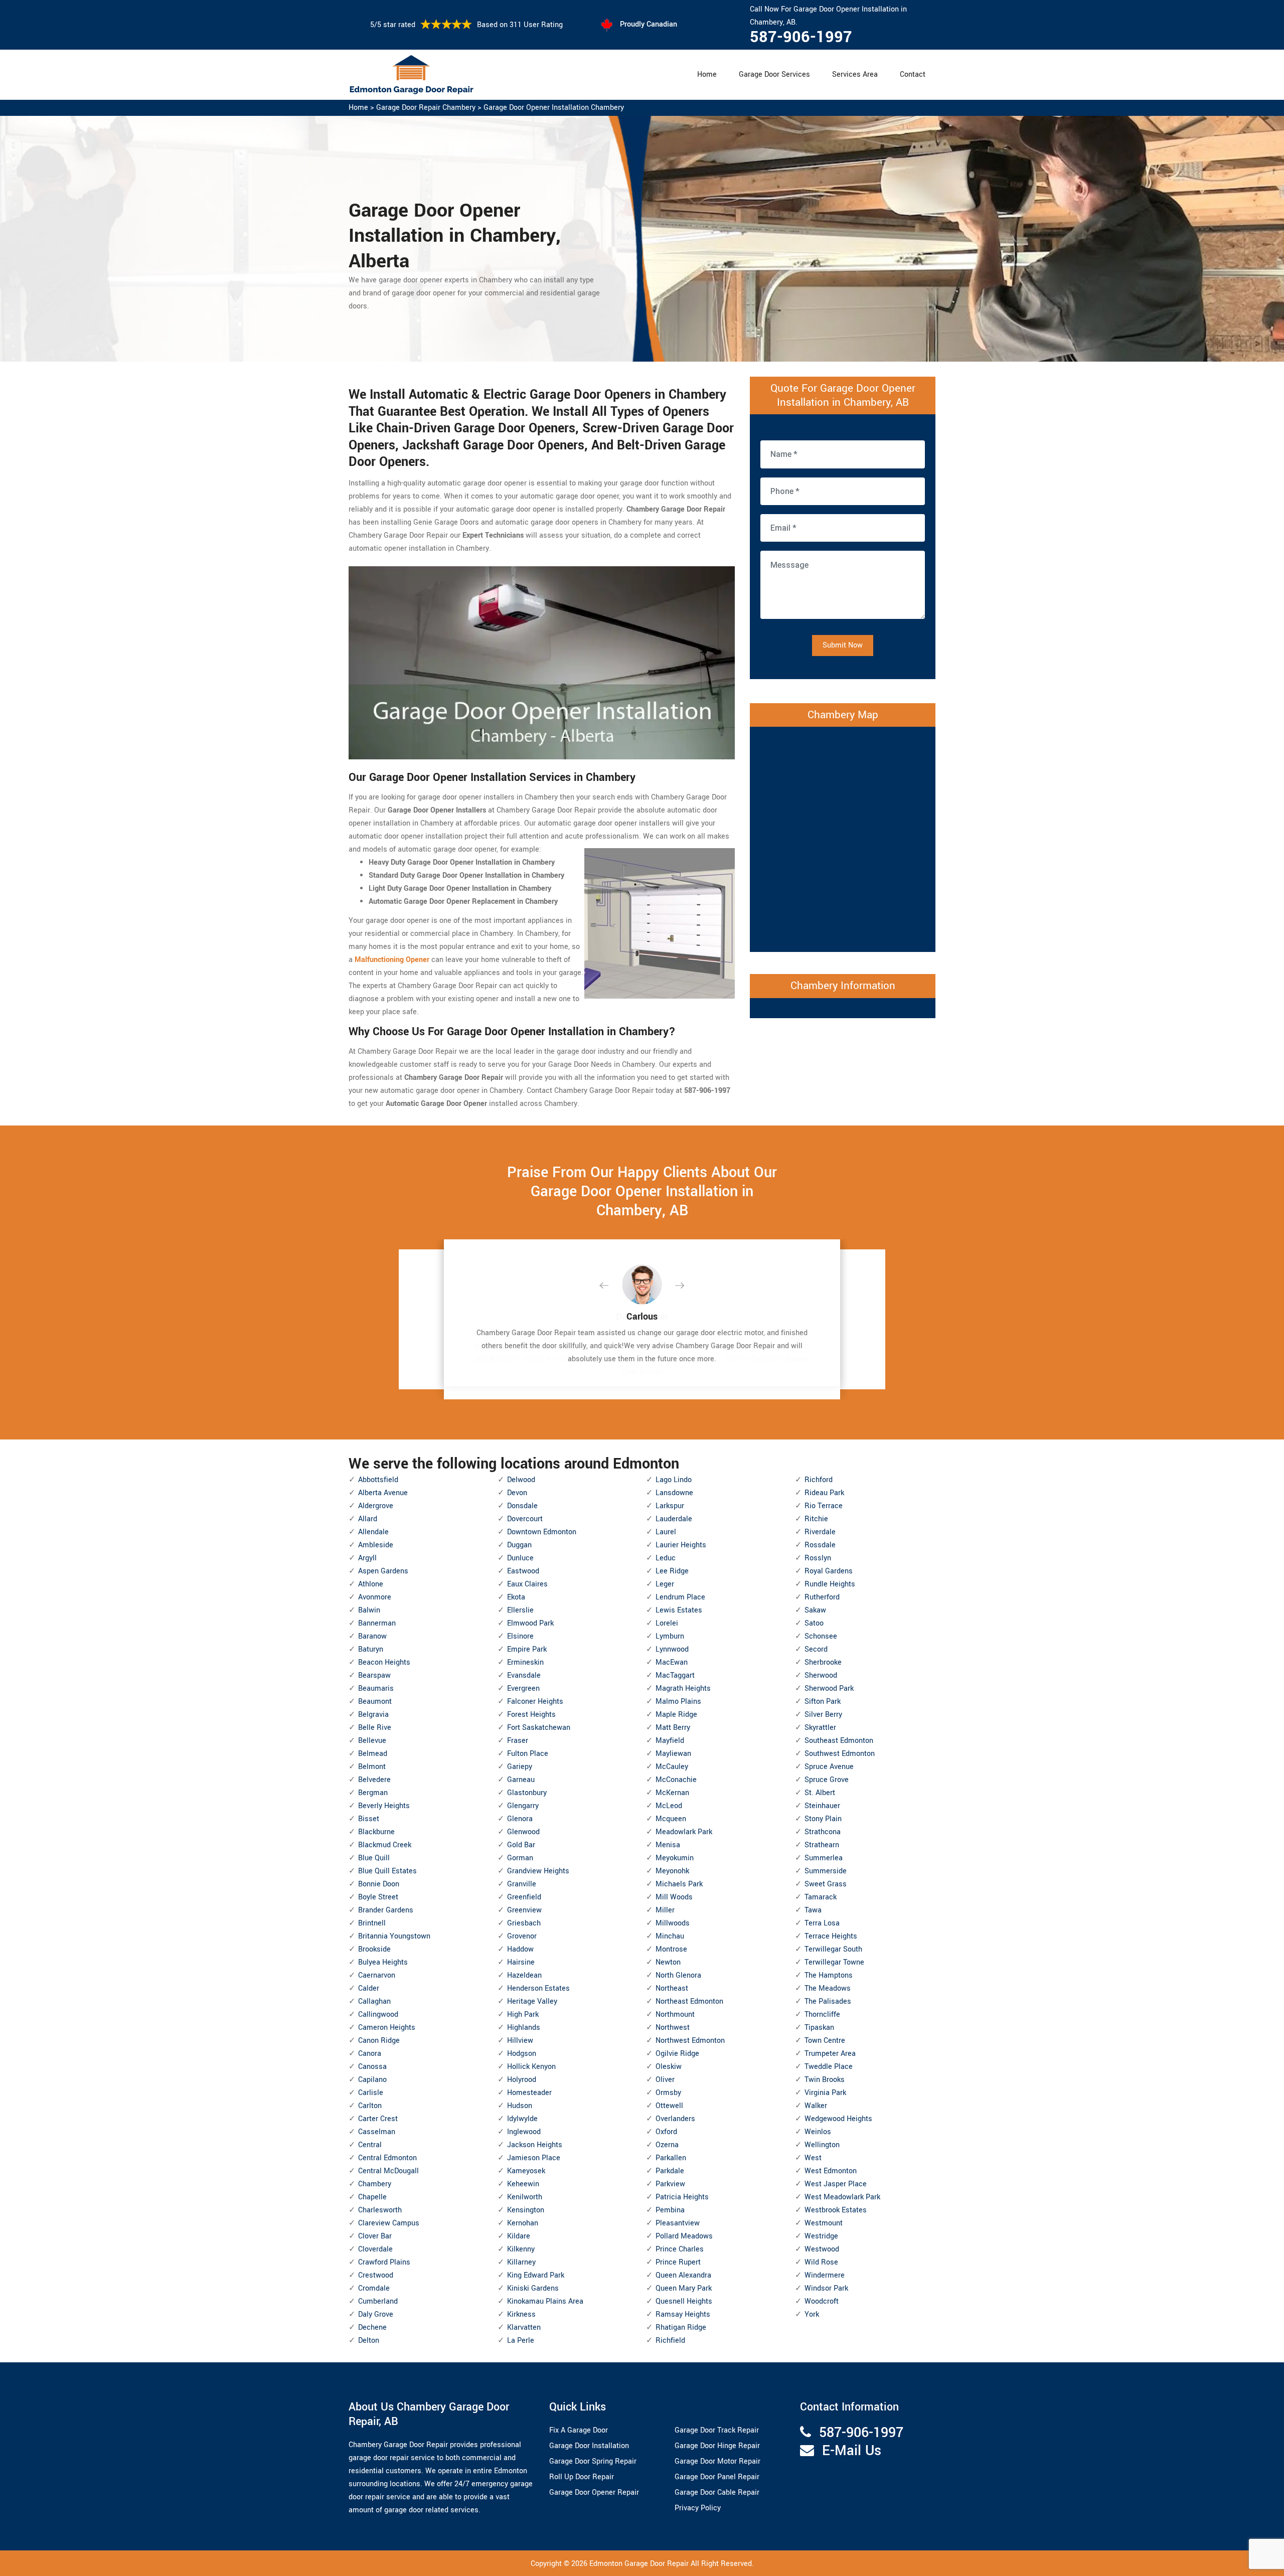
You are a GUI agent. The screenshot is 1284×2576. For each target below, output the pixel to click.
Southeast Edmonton (839, 1741)
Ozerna (667, 2145)
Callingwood (378, 2015)
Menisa (668, 1845)
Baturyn (371, 1649)
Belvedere (374, 1780)
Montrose (671, 1949)
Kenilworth (525, 2197)
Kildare (519, 2236)
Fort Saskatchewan (539, 1728)
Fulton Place (528, 1754)
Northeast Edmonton (689, 2001)
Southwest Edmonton (840, 1754)
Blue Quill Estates (387, 1871)
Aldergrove (376, 1506)
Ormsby (668, 2093)
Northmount (675, 2015)
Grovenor (522, 1936)
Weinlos (818, 2132)
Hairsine (521, 1962)
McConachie (676, 1780)
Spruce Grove (827, 1780)
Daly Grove (376, 2314)
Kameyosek (526, 2171)
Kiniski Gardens (533, 2288)
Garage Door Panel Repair (717, 2477)
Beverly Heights (384, 1806)
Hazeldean (524, 1975)
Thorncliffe (822, 2015)
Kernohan (523, 2223)
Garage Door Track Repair (717, 2430)
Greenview (524, 1910)
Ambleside (376, 1545)
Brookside (374, 1949)
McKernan (672, 1793)
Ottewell (669, 2106)
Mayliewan (673, 1754)
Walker (816, 2106)
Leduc (666, 1558)
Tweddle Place (829, 2067)
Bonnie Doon (379, 1884)
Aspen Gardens (383, 1571)
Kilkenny (521, 2249)
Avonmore (375, 1597)
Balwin (369, 1610)
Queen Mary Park (684, 2288)
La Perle (521, 2341)
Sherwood (821, 1675)
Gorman (520, 1858)
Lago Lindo (674, 1480)
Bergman (373, 1793)
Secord (816, 1649)
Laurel (666, 1532)
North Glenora (678, 1975)
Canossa (372, 2067)
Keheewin (523, 2184)
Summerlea (824, 1858)
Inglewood (524, 2132)
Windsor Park (826, 2288)
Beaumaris (376, 1688)
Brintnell (372, 1923)
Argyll (367, 1558)
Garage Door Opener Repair (594, 2492)
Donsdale (522, 1506)
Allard (368, 1519)
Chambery (375, 2184)
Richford (819, 1480)
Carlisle (371, 2093)
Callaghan (374, 2001)
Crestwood (376, 2275)
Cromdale (374, 2288)
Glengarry (523, 1806)
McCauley (672, 1767)
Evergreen (523, 1688)
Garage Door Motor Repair (717, 2461)
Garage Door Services (774, 74)
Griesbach (524, 1923)
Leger (665, 1584)
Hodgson (522, 2054)
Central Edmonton (387, 2158)
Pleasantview (678, 2223)
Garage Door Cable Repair (717, 2492)
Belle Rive (375, 1728)
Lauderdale (674, 1519)
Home (707, 74)
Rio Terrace (824, 1506)
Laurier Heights (681, 1545)
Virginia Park (825, 2093)
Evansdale (524, 1675)
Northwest (673, 2028)
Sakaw (815, 1610)
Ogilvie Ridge (677, 2054)
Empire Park (527, 1649)
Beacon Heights (384, 1662)
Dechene (372, 2327)
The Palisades (828, 2001)
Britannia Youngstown (394, 1936)
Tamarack (821, 1897)
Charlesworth (380, 2210)
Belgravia (373, 1715)
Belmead (373, 1754)
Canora (370, 2054)
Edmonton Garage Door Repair (639, 2564)
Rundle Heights (830, 1584)
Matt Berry (673, 1728)
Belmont (372, 1767)
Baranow (372, 1636)
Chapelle (372, 2197)
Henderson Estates (538, 1988)
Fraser (518, 1741)
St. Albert (820, 1793)
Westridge (821, 2236)
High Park (523, 2015)
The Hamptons (829, 1975)
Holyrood (522, 2080)
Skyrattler (820, 1728)
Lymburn (670, 1636)
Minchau (670, 1936)
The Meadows (828, 1988)
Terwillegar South (833, 1949)
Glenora (520, 1819)
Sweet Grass (826, 1884)
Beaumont (375, 1702)
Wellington (822, 2145)
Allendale (373, 1532)
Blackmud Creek (385, 1845)
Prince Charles (680, 2249)
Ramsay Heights (683, 2314)
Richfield (670, 2341)
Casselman (377, 2132)
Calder (369, 1988)
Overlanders (675, 2119)
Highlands (524, 2028)
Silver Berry (823, 1715)
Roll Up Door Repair (582, 2477)
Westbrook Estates (836, 2210)
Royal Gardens (829, 1571)
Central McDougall (388, 2171)
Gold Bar (521, 1845)
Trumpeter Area (830, 2054)
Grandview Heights (538, 1871)
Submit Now (843, 645)
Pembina (670, 2210)
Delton (369, 2341)
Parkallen (671, 2158)
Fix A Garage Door (579, 2430)
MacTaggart (675, 1675)
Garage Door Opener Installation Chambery (554, 108)
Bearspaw (374, 1675)
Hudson (520, 2106)
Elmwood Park (530, 1623)
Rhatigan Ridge (681, 2327)
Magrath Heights (683, 1688)
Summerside (826, 1871)
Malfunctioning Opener (392, 960)
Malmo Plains (678, 1702)
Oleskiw (669, 2067)
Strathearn (822, 1845)
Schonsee (821, 1636)
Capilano (372, 2080)
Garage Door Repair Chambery (426, 108)
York (812, 2314)
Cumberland (378, 2301)
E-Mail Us (852, 2451)
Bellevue (372, 1741)
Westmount (824, 2223)
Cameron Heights (387, 2028)
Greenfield (524, 1897)
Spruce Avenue (829, 1767)
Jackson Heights (535, 2145)
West (813, 2158)
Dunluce (520, 1558)
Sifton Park (823, 1702)
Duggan (519, 1545)
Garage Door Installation (589, 2446)
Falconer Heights (535, 1702)
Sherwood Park (829, 1688)
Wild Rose (821, 2262)
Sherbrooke (823, 1662)
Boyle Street (378, 1897)
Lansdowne (674, 1493)
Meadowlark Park (684, 1832)
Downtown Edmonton (542, 1532)
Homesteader (529, 2093)
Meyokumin (675, 1858)
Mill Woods (674, 1897)
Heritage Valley (532, 2001)
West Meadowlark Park (842, 2197)
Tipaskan (819, 2028)
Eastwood (523, 1571)
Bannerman (377, 1623)
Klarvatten (524, 2327)
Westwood (822, 2249)
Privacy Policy (698, 2508)
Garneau (521, 1780)
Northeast (672, 1988)
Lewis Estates (679, 1610)
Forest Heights (531, 1715)
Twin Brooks (825, 2080)
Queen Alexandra (683, 2275)
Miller (665, 1910)
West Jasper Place (836, 2184)
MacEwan (672, 1662)
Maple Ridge (676, 1715)
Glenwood (523, 1832)
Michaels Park (679, 1884)
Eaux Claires (527, 1584)
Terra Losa (822, 1923)
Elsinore (520, 1636)
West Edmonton (831, 2171)
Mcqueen (671, 1819)
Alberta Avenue (383, 1493)
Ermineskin (525, 1662)
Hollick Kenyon (531, 2067)
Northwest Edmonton (690, 2041)
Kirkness (521, 2314)
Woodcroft (822, 2301)
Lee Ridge (672, 1571)
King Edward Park (536, 2275)
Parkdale (670, 2171)
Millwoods (673, 1923)
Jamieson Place (534, 2158)
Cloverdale (375, 2249)
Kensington (526, 2210)
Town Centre (825, 2041)
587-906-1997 (801, 37)
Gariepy (520, 1767)
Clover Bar (375, 2236)
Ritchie (816, 1519)
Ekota (516, 1597)
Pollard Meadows (684, 2236)
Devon (517, 1493)
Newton (668, 1962)
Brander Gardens (386, 1910)
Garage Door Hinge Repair (717, 2446)
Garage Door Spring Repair (593, 2461)
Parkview (670, 2184)
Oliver (665, 2080)
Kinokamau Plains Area (545, 2301)
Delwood (521, 1480)
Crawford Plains (384, 2262)
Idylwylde (522, 2119)
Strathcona (823, 1832)
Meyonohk (672, 1871)
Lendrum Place (680, 1597)
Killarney (521, 2262)
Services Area (855, 74)
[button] (612, 1286)
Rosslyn (818, 1558)
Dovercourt (525, 1519)
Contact (913, 74)
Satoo (814, 1623)
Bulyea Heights (383, 1962)
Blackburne (376, 1832)
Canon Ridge (379, 2041)
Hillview (520, 2041)
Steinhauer (822, 1806)
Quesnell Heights (684, 2301)
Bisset (369, 1819)
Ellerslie (520, 1610)
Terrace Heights (831, 1936)
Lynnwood (672, 1649)
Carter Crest (378, 2119)
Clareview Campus (389, 2223)
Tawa (813, 1910)
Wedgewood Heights (838, 2119)
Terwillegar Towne (834, 1962)
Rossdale (820, 1545)
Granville (522, 1884)
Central (370, 2145)
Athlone (371, 1584)
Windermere (825, 2275)
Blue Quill (374, 1858)
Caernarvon (377, 1975)
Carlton (370, 2106)
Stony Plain (823, 1819)
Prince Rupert (678, 2262)
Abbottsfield (378, 1480)
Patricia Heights (682, 2197)
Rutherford (822, 1597)
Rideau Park (824, 1493)
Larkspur (670, 1506)
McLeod (669, 1806)
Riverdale (820, 1532)
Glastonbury (527, 1793)
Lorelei (667, 1623)
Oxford (666, 2132)
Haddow (520, 1949)
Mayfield (670, 1741)
